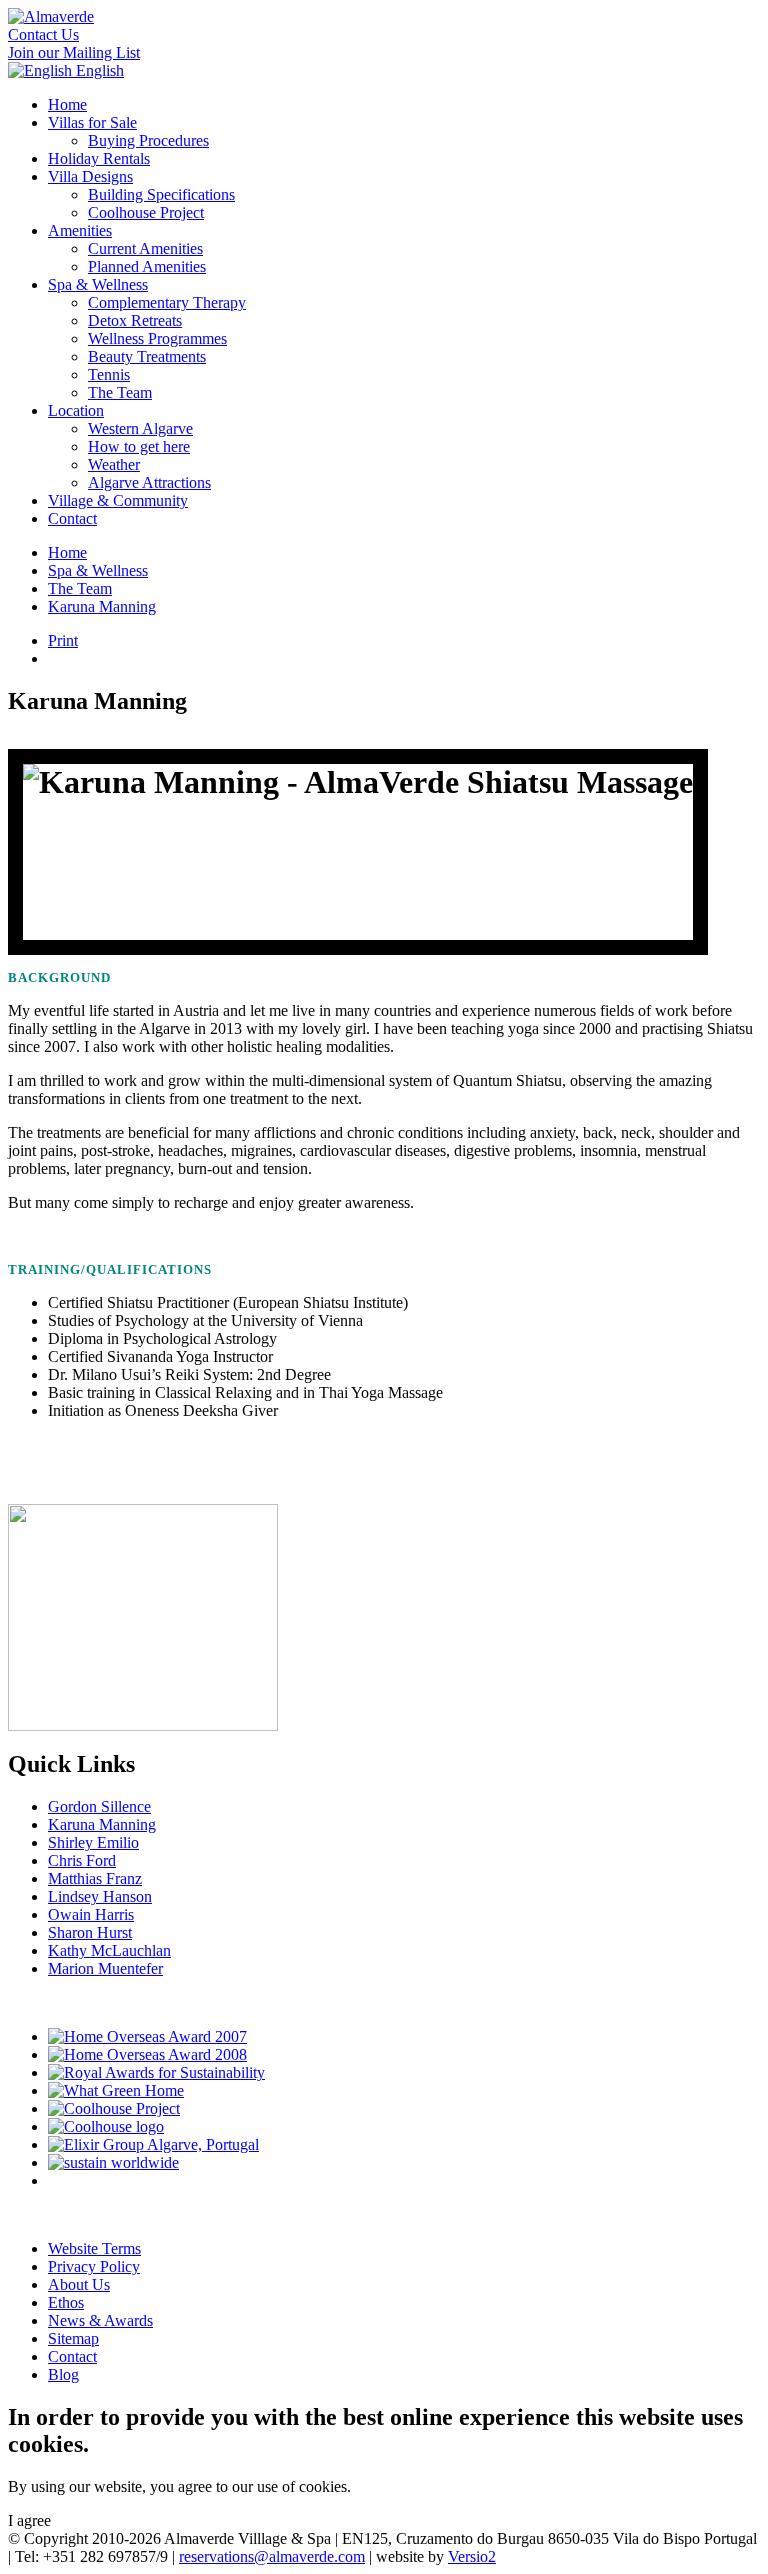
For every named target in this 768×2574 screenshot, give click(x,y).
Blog (63, 2374)
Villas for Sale (92, 122)
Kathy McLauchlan (109, 1950)
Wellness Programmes (157, 338)
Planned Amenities (147, 266)
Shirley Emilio (93, 1842)
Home (67, 104)
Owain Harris (91, 1914)
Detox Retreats (135, 320)
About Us (79, 2284)
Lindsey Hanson (100, 1896)
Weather (114, 464)
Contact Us (43, 34)
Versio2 (472, 2556)
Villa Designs (90, 176)
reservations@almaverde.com (272, 2556)
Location (76, 410)
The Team (120, 392)
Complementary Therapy (167, 302)
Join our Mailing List (74, 52)
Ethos (66, 2302)
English (98, 70)
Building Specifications (161, 194)
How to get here (139, 446)
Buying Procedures (148, 140)
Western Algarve (140, 428)
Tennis (109, 374)
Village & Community (118, 500)
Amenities (80, 230)
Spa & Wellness (98, 284)
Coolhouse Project (146, 212)
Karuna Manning (102, 606)
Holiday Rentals (99, 158)
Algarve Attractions (149, 482)
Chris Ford (82, 1860)
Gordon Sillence (99, 1806)
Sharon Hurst (90, 1932)
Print (63, 640)
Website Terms (94, 2248)
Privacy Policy (94, 2266)
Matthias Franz (95, 1878)
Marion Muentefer (105, 1968)
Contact (72, 518)
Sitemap (73, 2338)
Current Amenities (145, 248)
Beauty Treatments (147, 356)
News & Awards (100, 2320)
